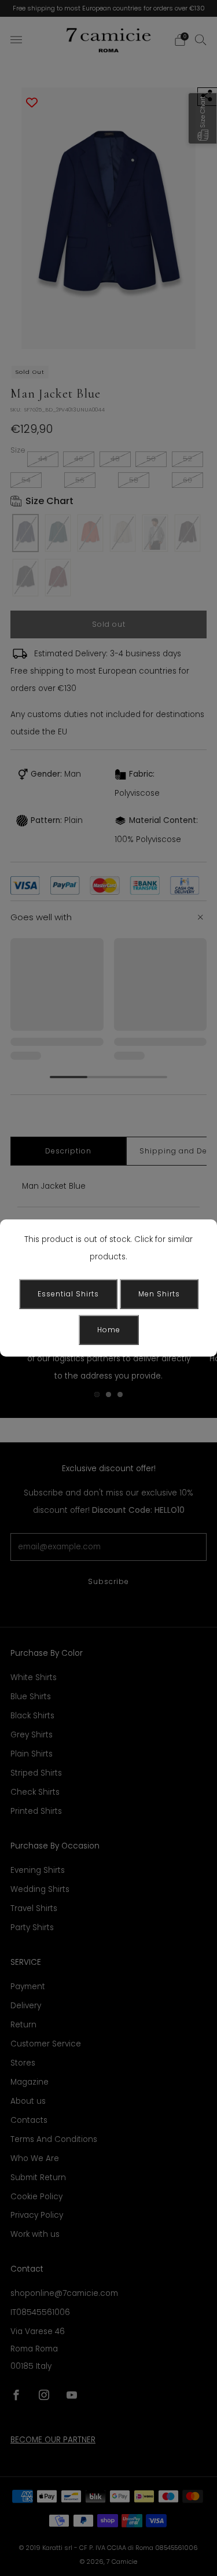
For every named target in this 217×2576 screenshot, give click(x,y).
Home (109, 1330)
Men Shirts (159, 1294)
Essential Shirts (68, 1294)
